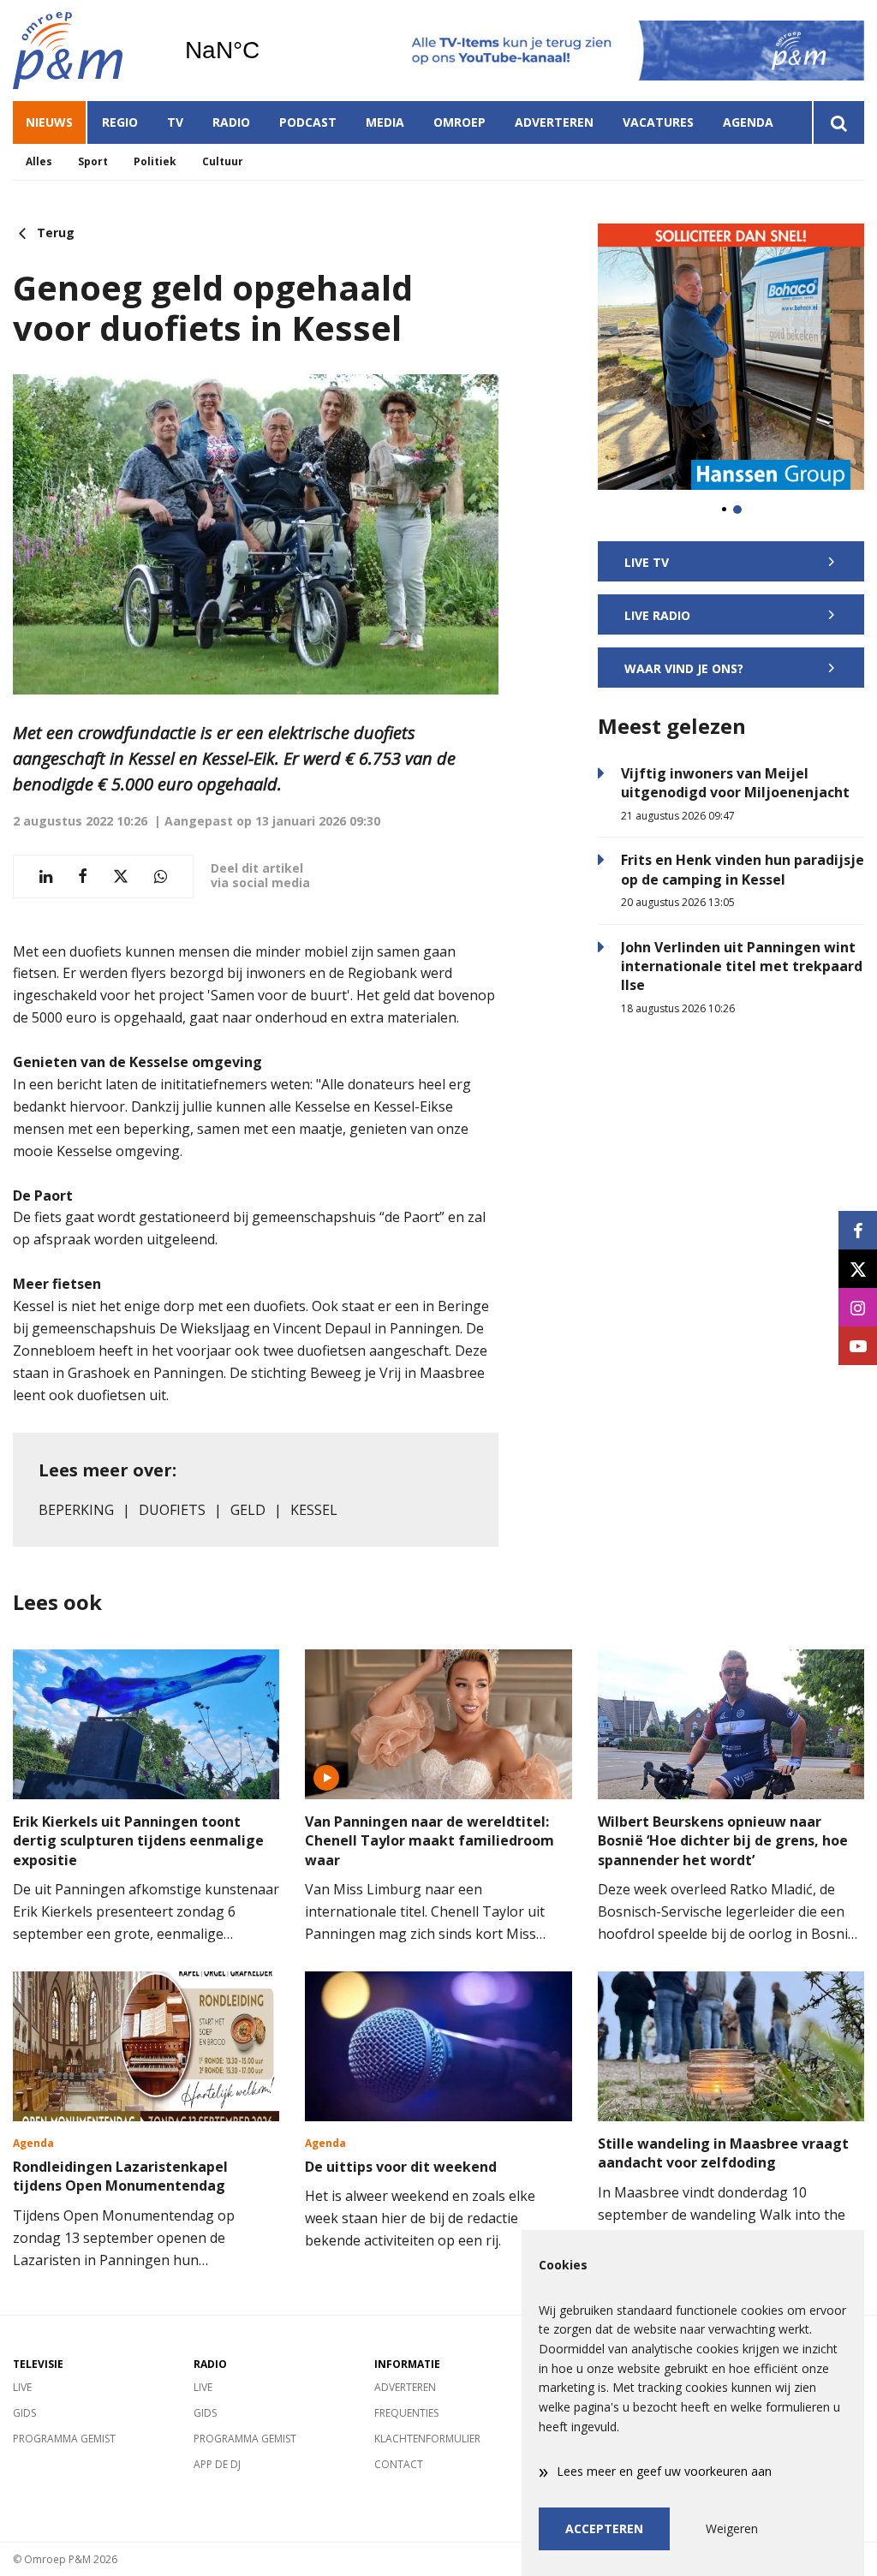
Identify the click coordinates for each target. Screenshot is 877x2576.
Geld (248, 1510)
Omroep (459, 122)
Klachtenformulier (427, 2439)
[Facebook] (858, 1230)
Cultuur (223, 161)
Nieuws (49, 122)
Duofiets (172, 1510)
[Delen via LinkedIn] (46, 877)
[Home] (86, 51)
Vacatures (658, 122)
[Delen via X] (121, 877)
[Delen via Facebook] (83, 877)
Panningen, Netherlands (266, 51)
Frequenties (406, 2413)
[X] (858, 1269)
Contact (399, 2464)
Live (22, 2387)
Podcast (308, 122)
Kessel (314, 1510)
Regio (120, 122)
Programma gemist (64, 2439)
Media (385, 122)
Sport (93, 161)
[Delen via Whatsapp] (161, 877)
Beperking (76, 1510)
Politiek (155, 161)
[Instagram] (858, 1307)
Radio (231, 122)
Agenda (748, 122)
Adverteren (554, 122)
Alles (39, 161)
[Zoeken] (838, 122)
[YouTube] (858, 1346)
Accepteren (604, 2528)
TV (175, 122)
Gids (24, 2413)
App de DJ (217, 2464)
